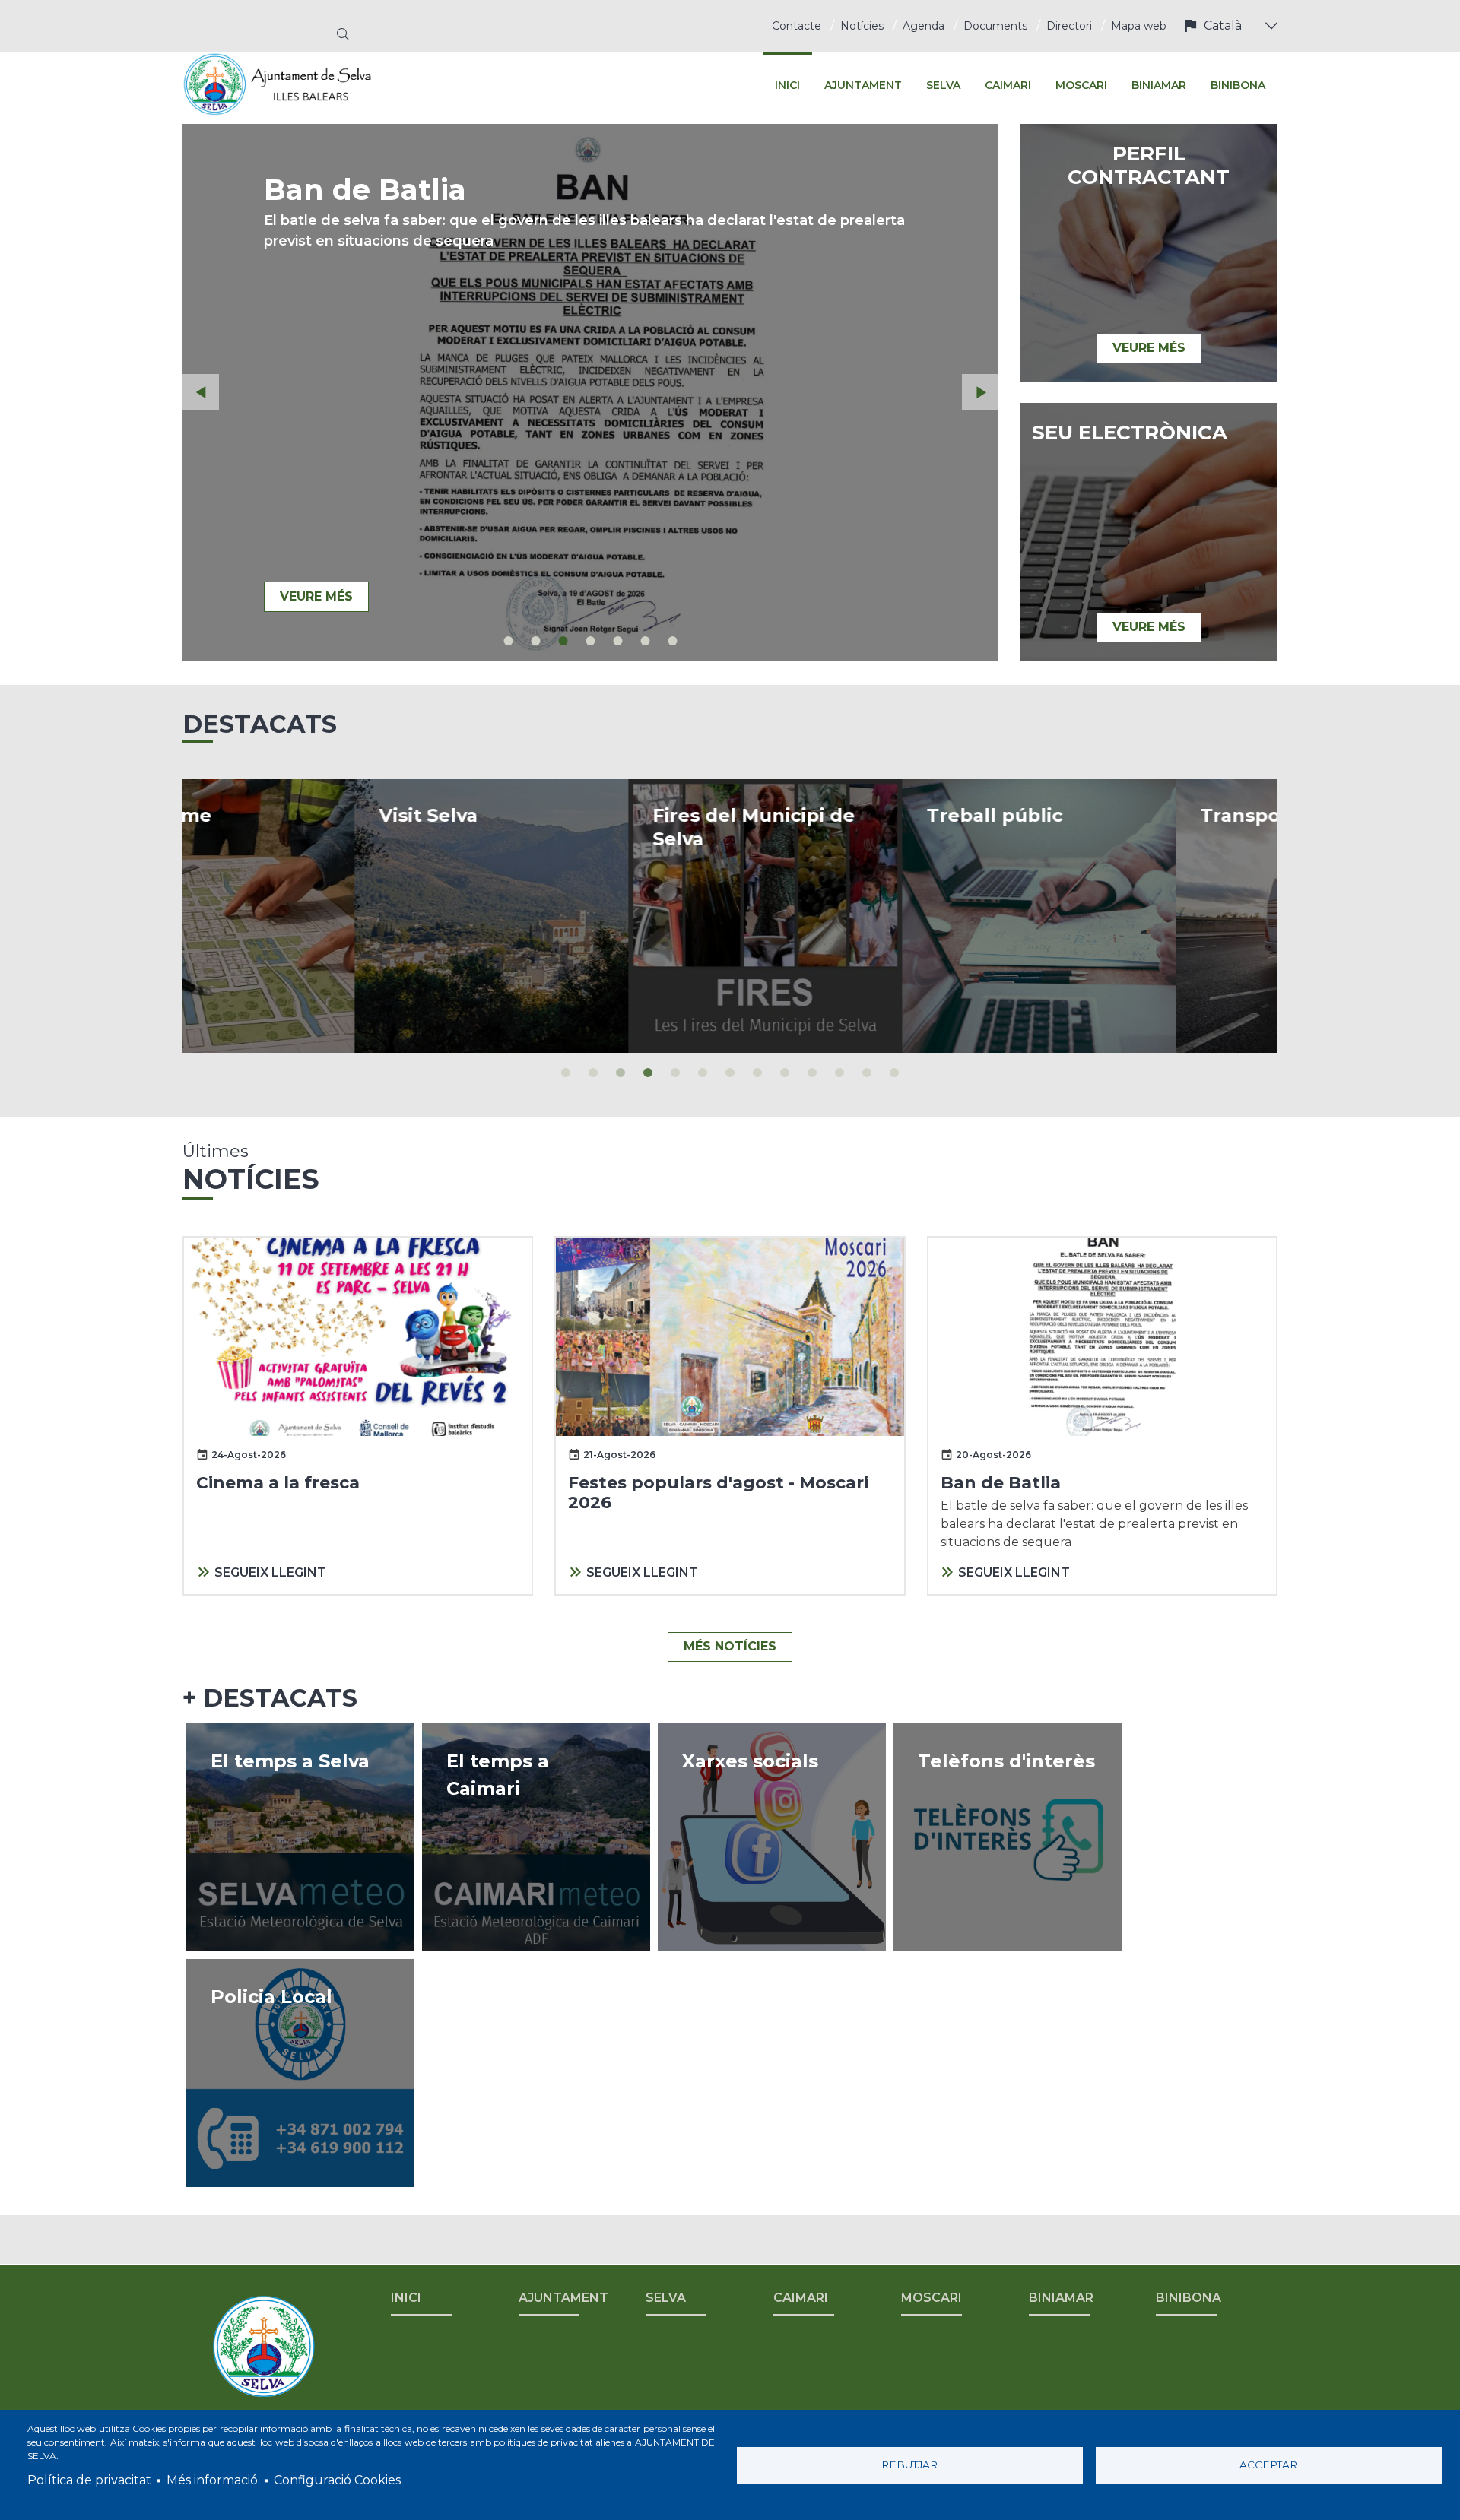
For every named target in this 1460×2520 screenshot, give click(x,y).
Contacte (797, 26)
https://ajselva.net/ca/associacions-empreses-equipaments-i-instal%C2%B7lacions (1008, 1837)
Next (980, 392)
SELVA (666, 2298)
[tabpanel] (590, 392)
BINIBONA (1189, 2298)
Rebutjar (909, 2465)
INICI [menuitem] (787, 85)
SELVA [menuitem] (943, 85)
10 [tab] (812, 1073)
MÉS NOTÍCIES (730, 1646)
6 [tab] (646, 641)
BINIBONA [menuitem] (1238, 85)
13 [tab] (894, 1073)
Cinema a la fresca (278, 1483)
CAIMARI (801, 2298)
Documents (995, 26)
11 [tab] (839, 1073)
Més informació (212, 2480)
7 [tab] (673, 641)
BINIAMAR (1061, 2298)
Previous (201, 392)
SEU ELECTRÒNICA (1130, 433)
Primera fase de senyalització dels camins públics (579, 207)
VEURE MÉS (316, 596)
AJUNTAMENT (563, 2298)
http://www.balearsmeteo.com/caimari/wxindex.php (536, 1837)
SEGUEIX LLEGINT (270, 1572)
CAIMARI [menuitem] (1008, 85)
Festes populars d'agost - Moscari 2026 (718, 1493)
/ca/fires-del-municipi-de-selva (593, 916)
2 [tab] (536, 641)
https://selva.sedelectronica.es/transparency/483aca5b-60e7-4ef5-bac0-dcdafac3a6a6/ (867, 916)
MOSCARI (932, 2298)
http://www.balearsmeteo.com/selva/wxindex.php (300, 1837)
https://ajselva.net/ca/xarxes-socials (772, 1837)
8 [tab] (757, 1073)
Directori (1069, 26)
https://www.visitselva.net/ (319, 916)
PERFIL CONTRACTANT (1149, 166)
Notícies (862, 26)
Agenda (924, 26)
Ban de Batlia (1001, 1483)
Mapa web (1139, 26)
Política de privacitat (89, 2480)
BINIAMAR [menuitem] (1159, 85)
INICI (406, 2298)
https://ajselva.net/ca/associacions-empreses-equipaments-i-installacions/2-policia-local (300, 2073)
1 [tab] (509, 641)
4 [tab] (591, 641)
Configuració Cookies (337, 2480)
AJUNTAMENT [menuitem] (863, 85)
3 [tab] (563, 641)
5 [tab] (618, 641)
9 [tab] (785, 1073)
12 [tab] (867, 1073)
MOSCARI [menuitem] (1081, 85)
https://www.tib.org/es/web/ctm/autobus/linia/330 (1141, 916)
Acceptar (1268, 2465)
